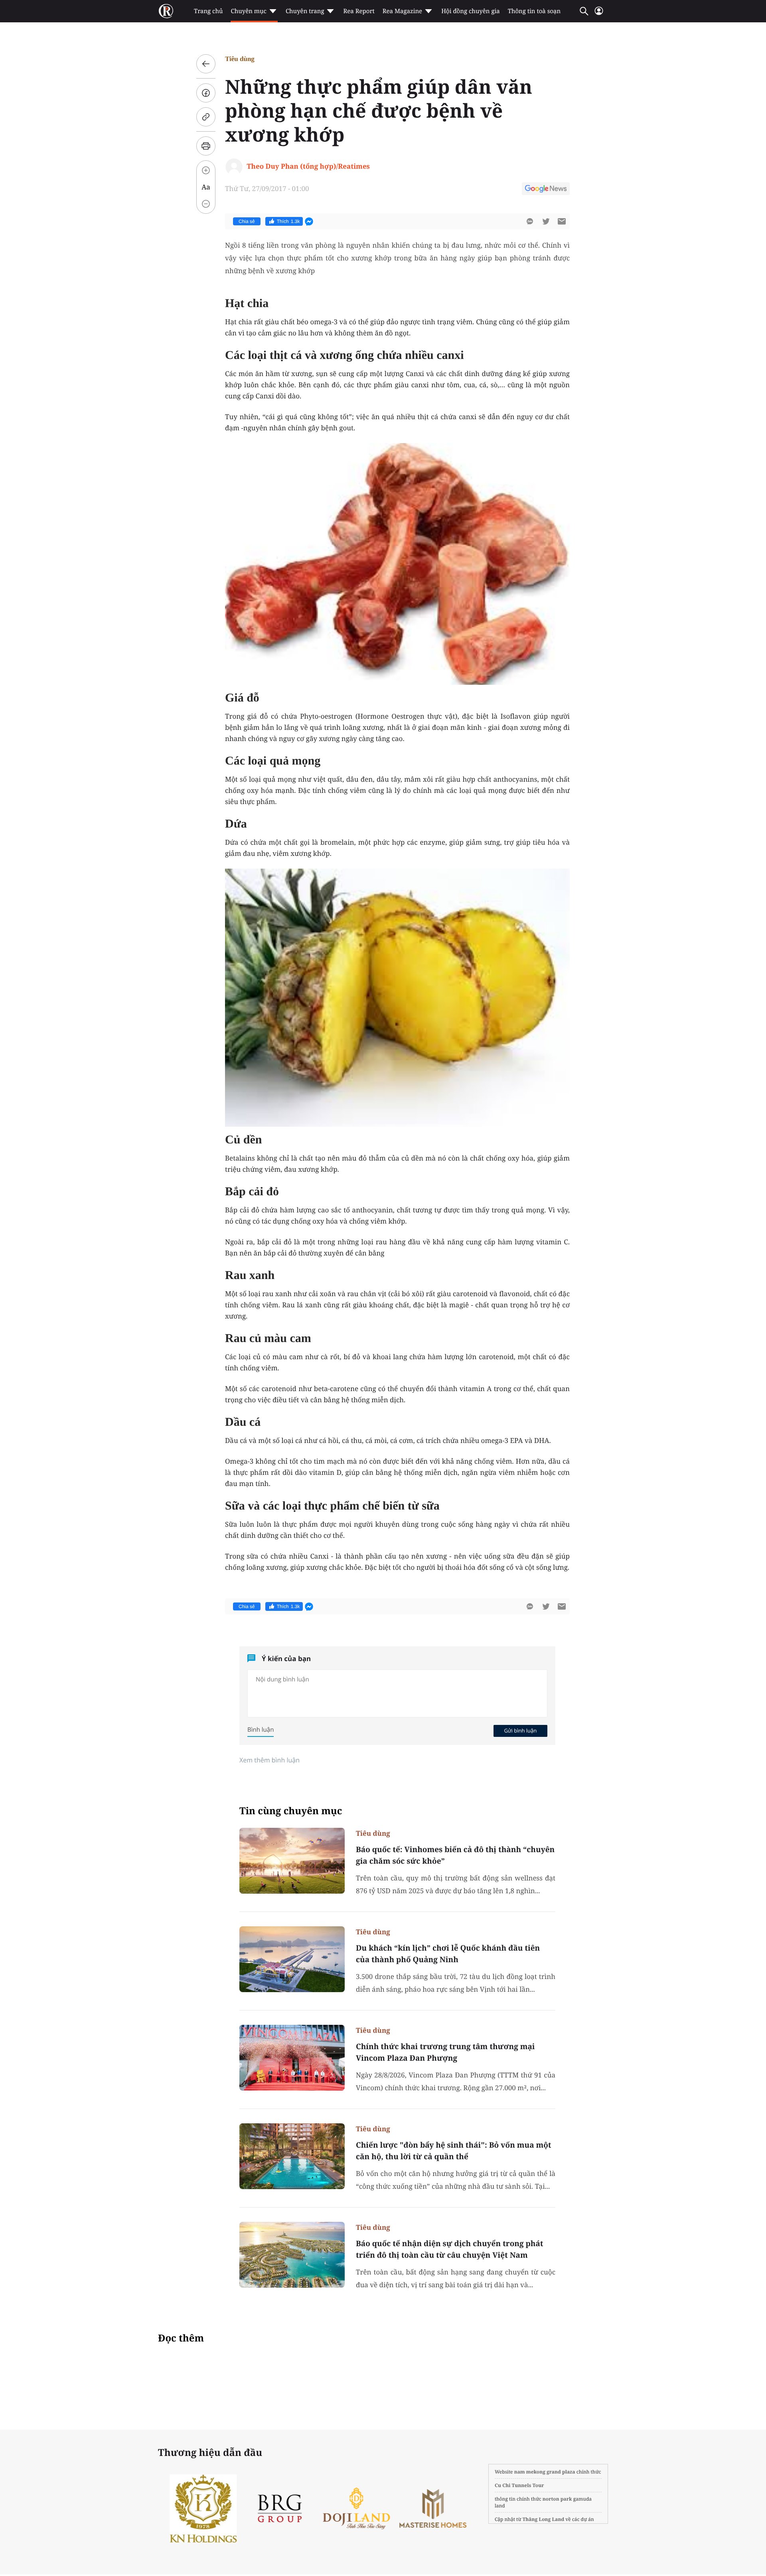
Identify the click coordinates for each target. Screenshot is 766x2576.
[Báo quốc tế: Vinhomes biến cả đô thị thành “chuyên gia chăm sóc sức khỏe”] (292, 1861)
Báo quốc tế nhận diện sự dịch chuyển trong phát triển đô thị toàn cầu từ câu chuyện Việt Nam (450, 2249)
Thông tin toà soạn (534, 11)
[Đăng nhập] (599, 14)
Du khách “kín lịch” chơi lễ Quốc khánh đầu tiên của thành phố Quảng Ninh (448, 1954)
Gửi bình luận (520, 1730)
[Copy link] (206, 117)
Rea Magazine (402, 11)
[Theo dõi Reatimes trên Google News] (546, 190)
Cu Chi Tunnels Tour (519, 2485)
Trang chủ (208, 11)
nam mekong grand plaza (545, 2472)
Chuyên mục (248, 11)
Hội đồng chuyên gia (471, 11)
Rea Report (359, 11)
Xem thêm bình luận (269, 1760)
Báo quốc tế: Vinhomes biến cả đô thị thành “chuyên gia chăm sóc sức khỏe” (455, 1855)
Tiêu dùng (240, 59)
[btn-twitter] (546, 221)
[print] (206, 146)
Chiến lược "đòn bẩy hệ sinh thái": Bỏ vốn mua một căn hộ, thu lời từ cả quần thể (454, 2151)
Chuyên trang (305, 11)
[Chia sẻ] (206, 93)
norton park (557, 2499)
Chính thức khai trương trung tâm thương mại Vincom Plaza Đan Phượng (445, 2052)
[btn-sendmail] (562, 221)
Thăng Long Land (544, 2519)
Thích (288, 221)
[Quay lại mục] (206, 64)
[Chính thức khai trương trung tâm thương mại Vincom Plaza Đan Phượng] (292, 2058)
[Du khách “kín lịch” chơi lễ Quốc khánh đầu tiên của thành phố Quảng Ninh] (292, 1959)
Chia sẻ (247, 221)
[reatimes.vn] (166, 11)
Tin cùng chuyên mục (291, 1811)
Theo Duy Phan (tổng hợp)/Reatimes (308, 166)
